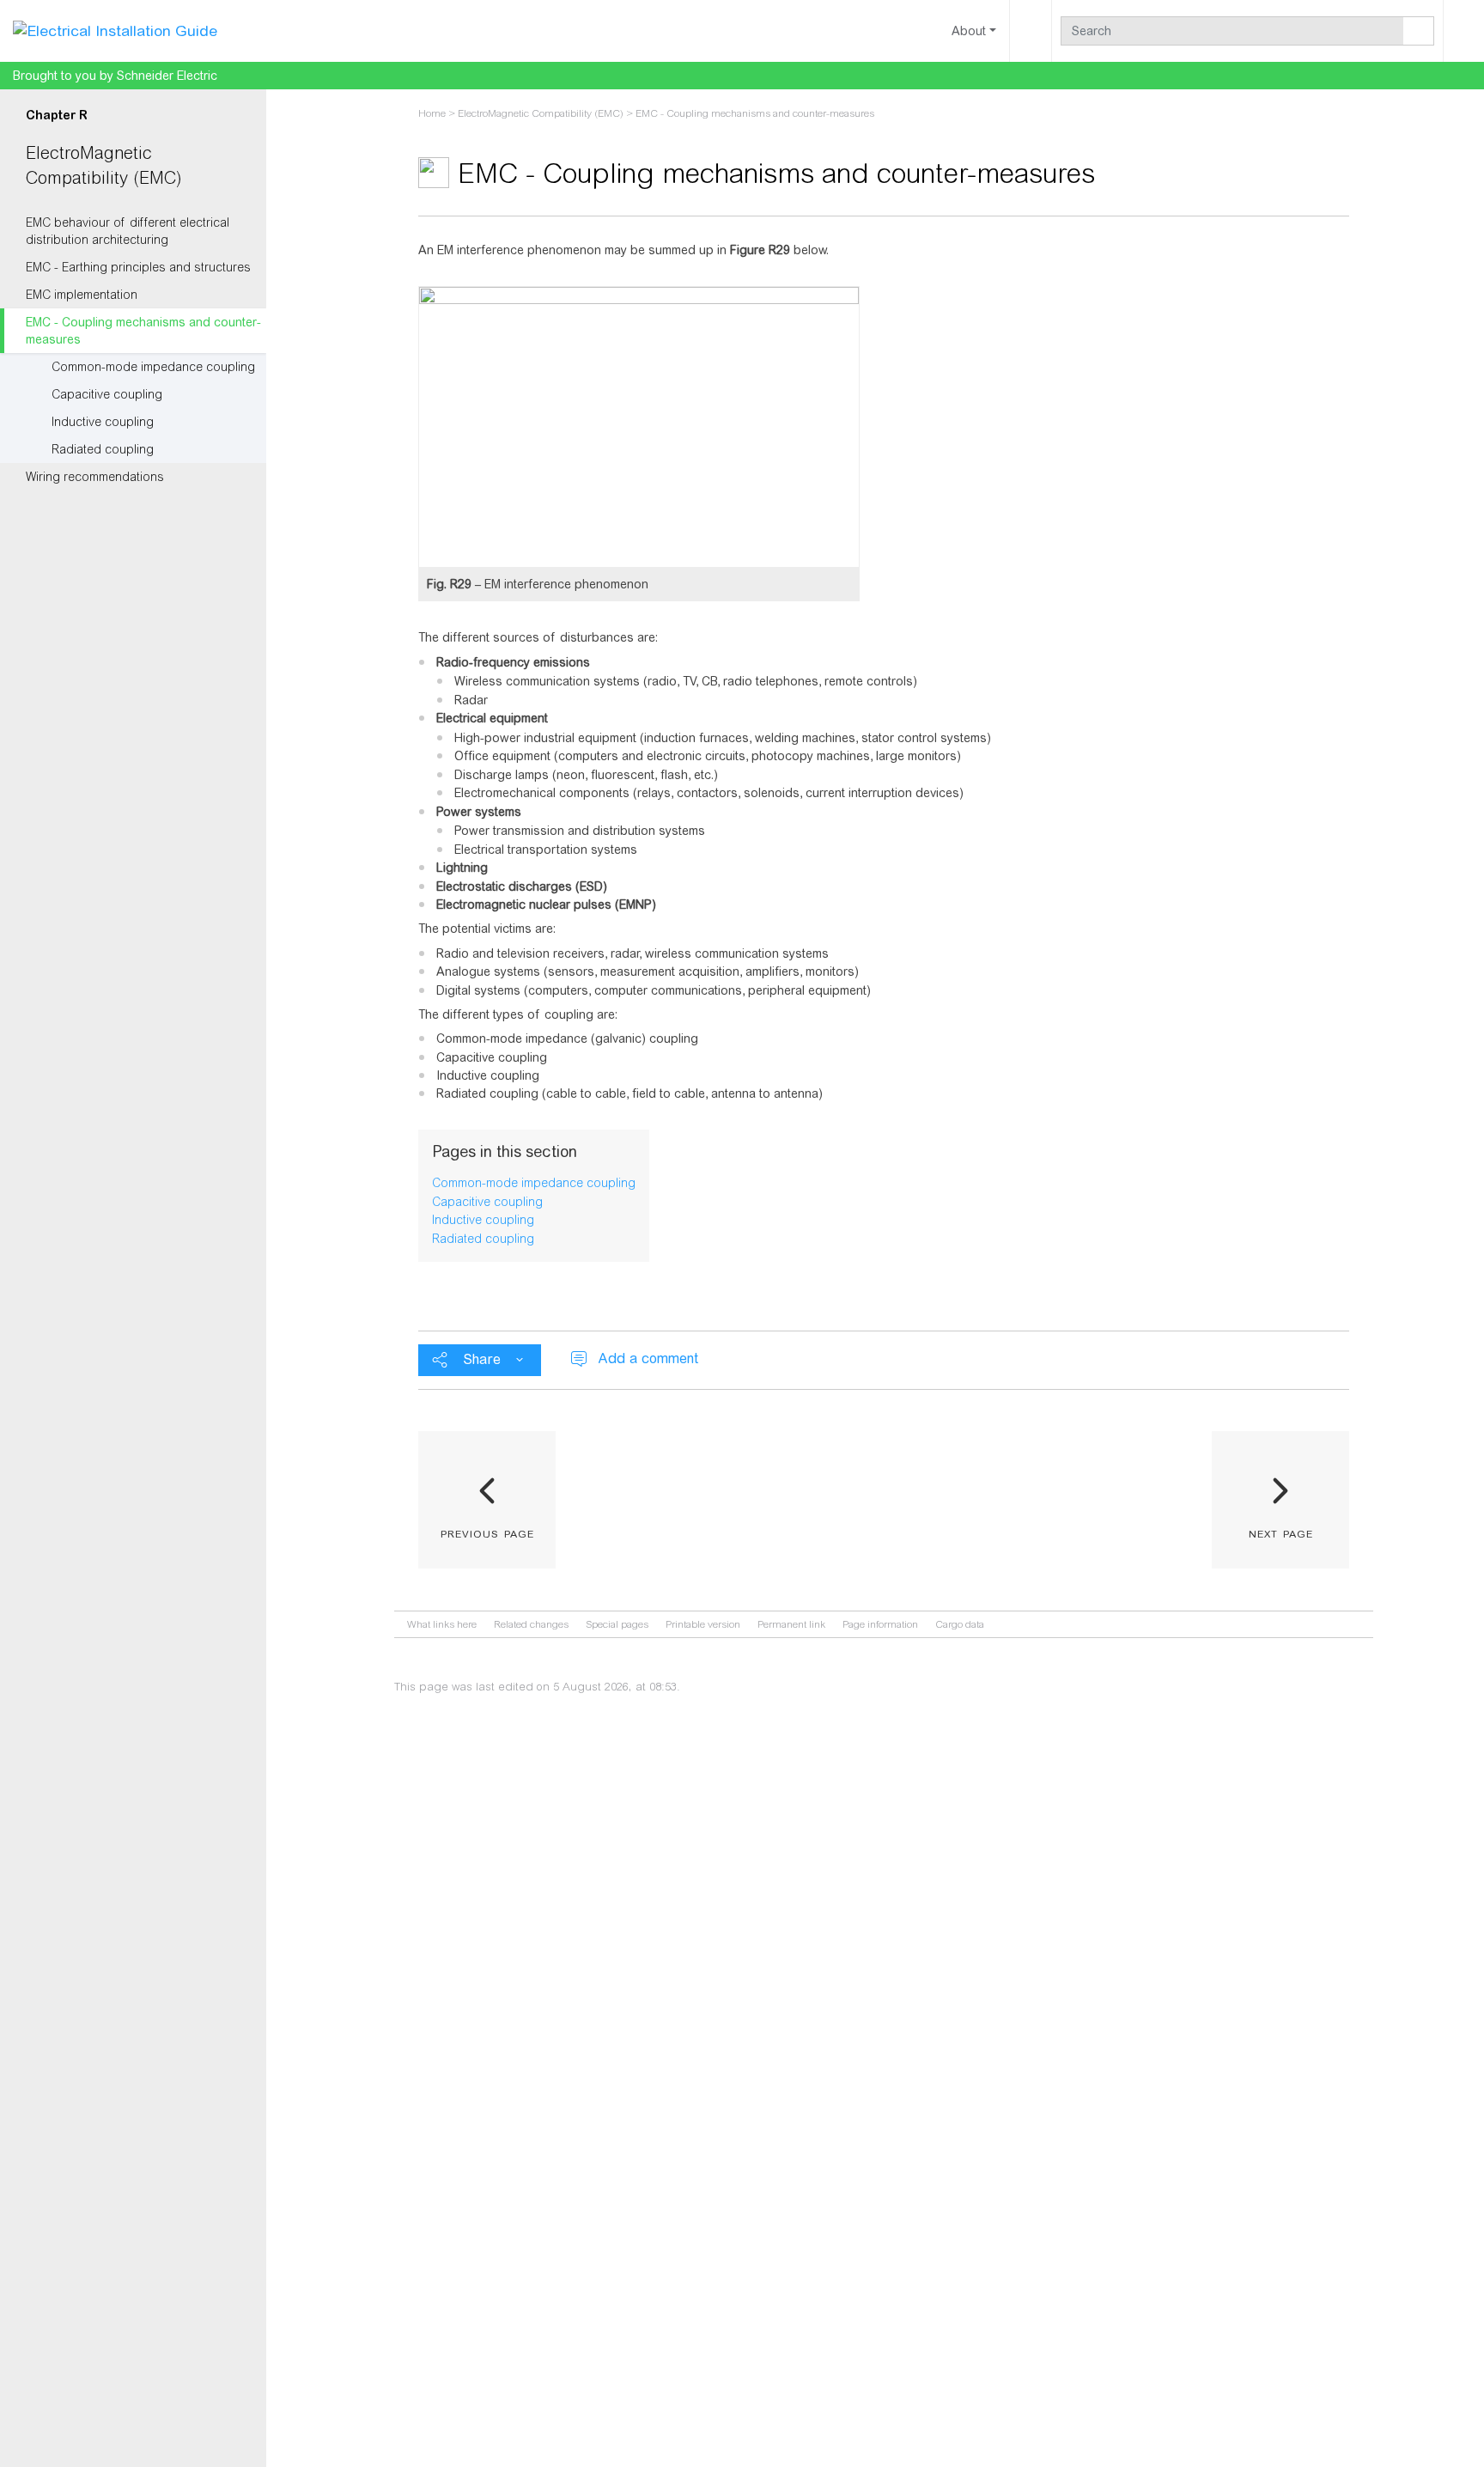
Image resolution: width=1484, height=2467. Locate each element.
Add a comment (648, 1358)
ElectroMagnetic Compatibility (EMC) (541, 113)
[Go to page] (1419, 31)
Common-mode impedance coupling (153, 367)
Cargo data (960, 1624)
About (969, 31)
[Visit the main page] (115, 30)
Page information (880, 1624)
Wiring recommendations (95, 477)
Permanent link (791, 1624)
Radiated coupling (103, 449)
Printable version (703, 1624)
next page (1281, 1532)
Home (432, 113)
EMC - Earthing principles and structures (138, 267)
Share (482, 1359)
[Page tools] (1031, 31)
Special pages (617, 1624)
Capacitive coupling (107, 394)
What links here (442, 1624)
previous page (487, 1532)
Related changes (531, 1624)
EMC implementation (82, 295)
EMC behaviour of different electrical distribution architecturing (128, 231)
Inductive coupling (103, 422)
